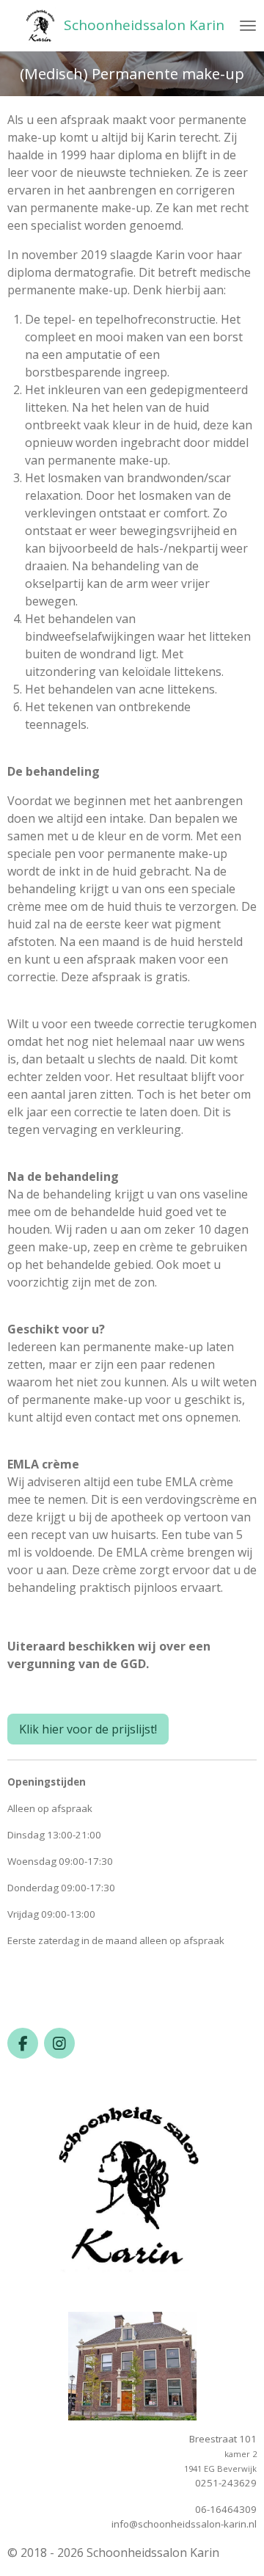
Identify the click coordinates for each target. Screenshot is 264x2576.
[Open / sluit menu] (248, 26)
